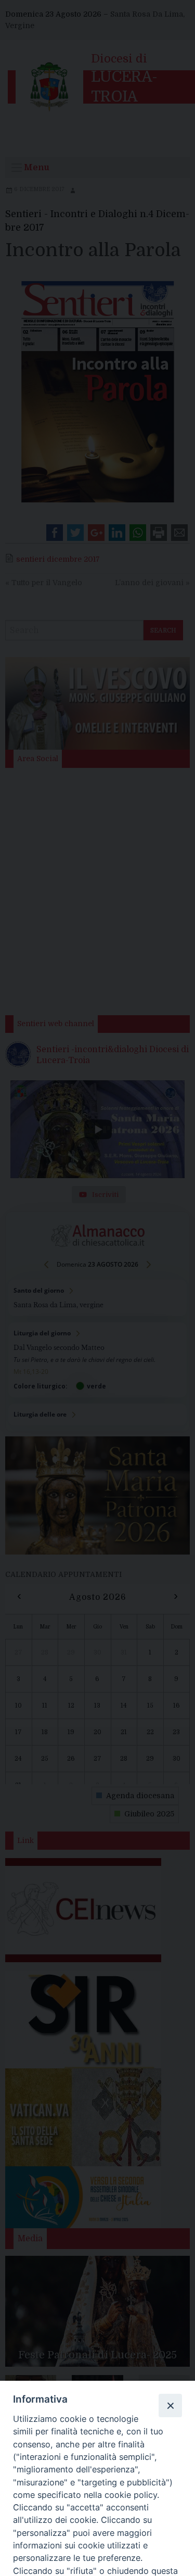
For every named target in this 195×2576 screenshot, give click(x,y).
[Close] (170, 2405)
